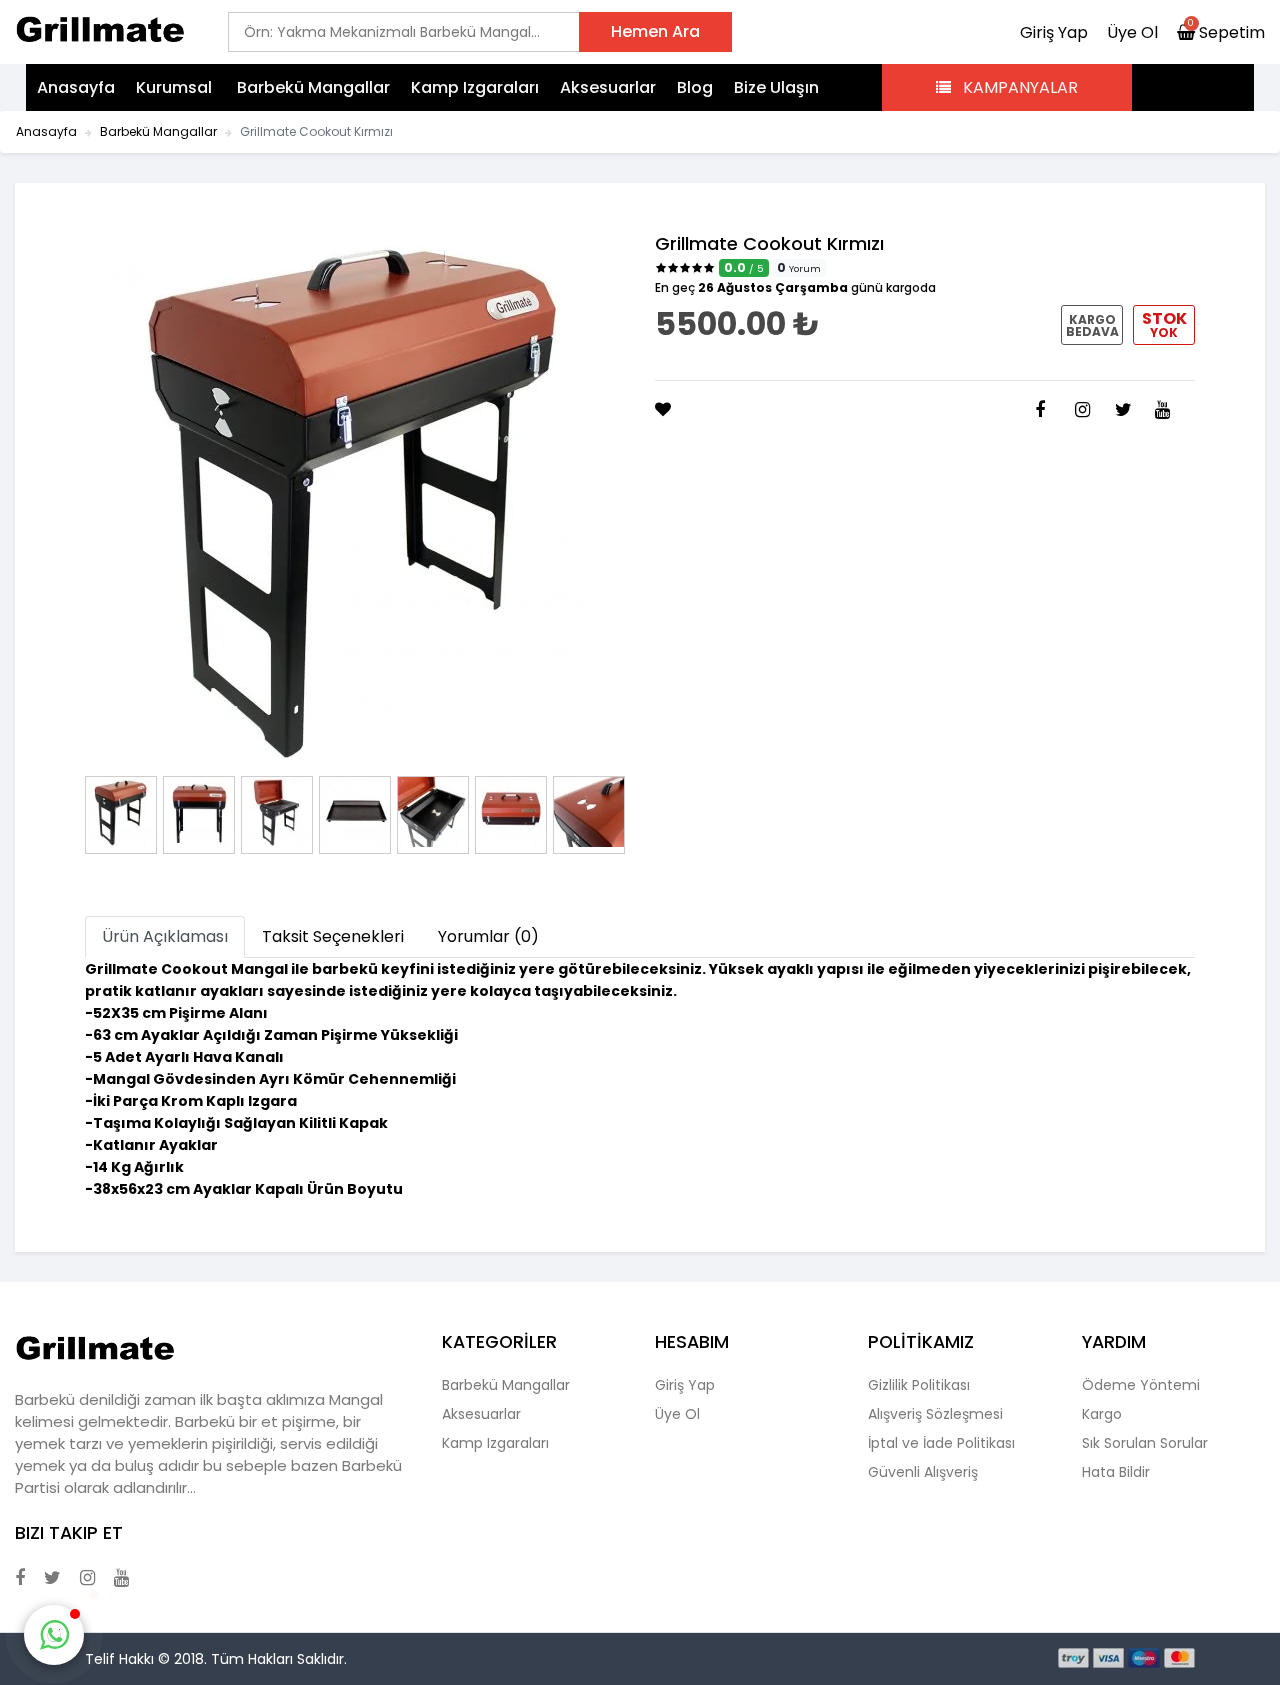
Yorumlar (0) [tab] (488, 936)
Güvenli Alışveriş (923, 1472)
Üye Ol (1132, 32)
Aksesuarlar (608, 87)
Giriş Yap (1054, 32)
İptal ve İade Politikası (941, 1443)
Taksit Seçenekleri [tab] (333, 936)
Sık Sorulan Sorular (1145, 1443)
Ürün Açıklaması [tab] (165, 936)
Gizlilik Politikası (919, 1385)
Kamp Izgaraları (475, 87)
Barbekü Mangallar (313, 87)
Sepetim (1226, 32)
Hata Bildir (1116, 1472)
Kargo (1102, 1414)
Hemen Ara (655, 31)
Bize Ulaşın (776, 87)
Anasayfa (76, 87)
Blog (695, 87)
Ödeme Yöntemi (1141, 1385)
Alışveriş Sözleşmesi (935, 1414)
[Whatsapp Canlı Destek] (54, 1635)
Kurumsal (176, 87)
